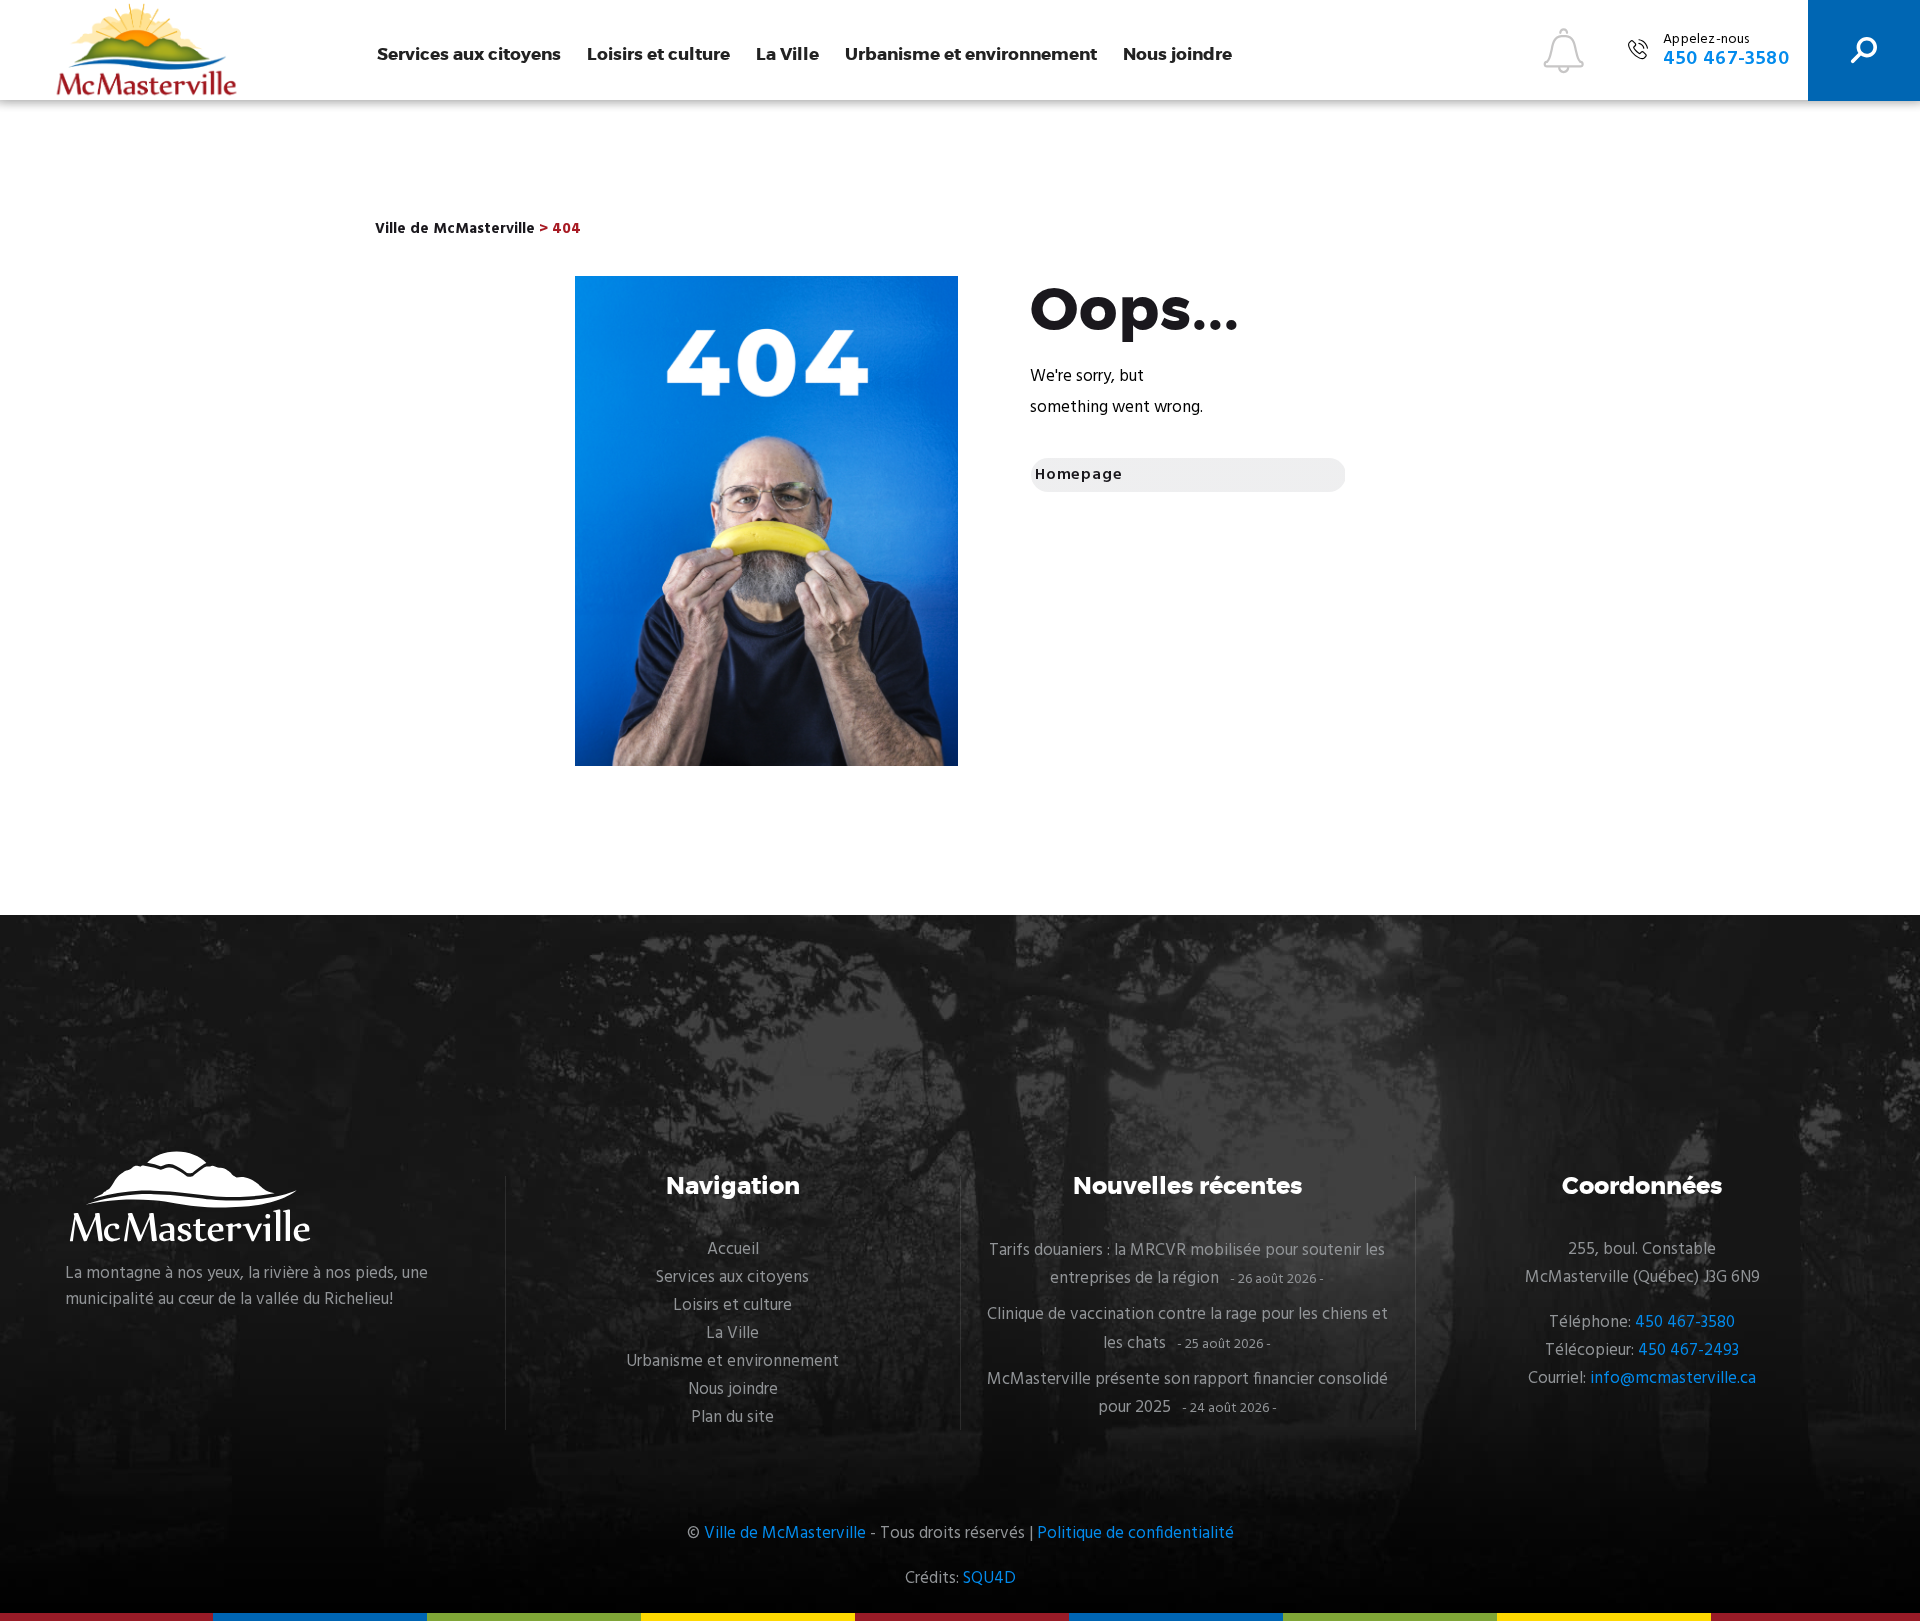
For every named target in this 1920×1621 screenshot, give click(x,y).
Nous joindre (1177, 54)
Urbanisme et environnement (971, 54)
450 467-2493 (1688, 1350)
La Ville (787, 54)
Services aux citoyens (469, 54)
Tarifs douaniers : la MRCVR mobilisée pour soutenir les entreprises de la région (1187, 1264)
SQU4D (989, 1578)
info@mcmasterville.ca (1673, 1378)
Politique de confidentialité (1135, 1533)
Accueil (733, 1249)
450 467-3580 (1685, 1322)
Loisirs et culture (658, 54)
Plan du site (732, 1417)
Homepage (1078, 475)
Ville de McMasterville (785, 1533)
